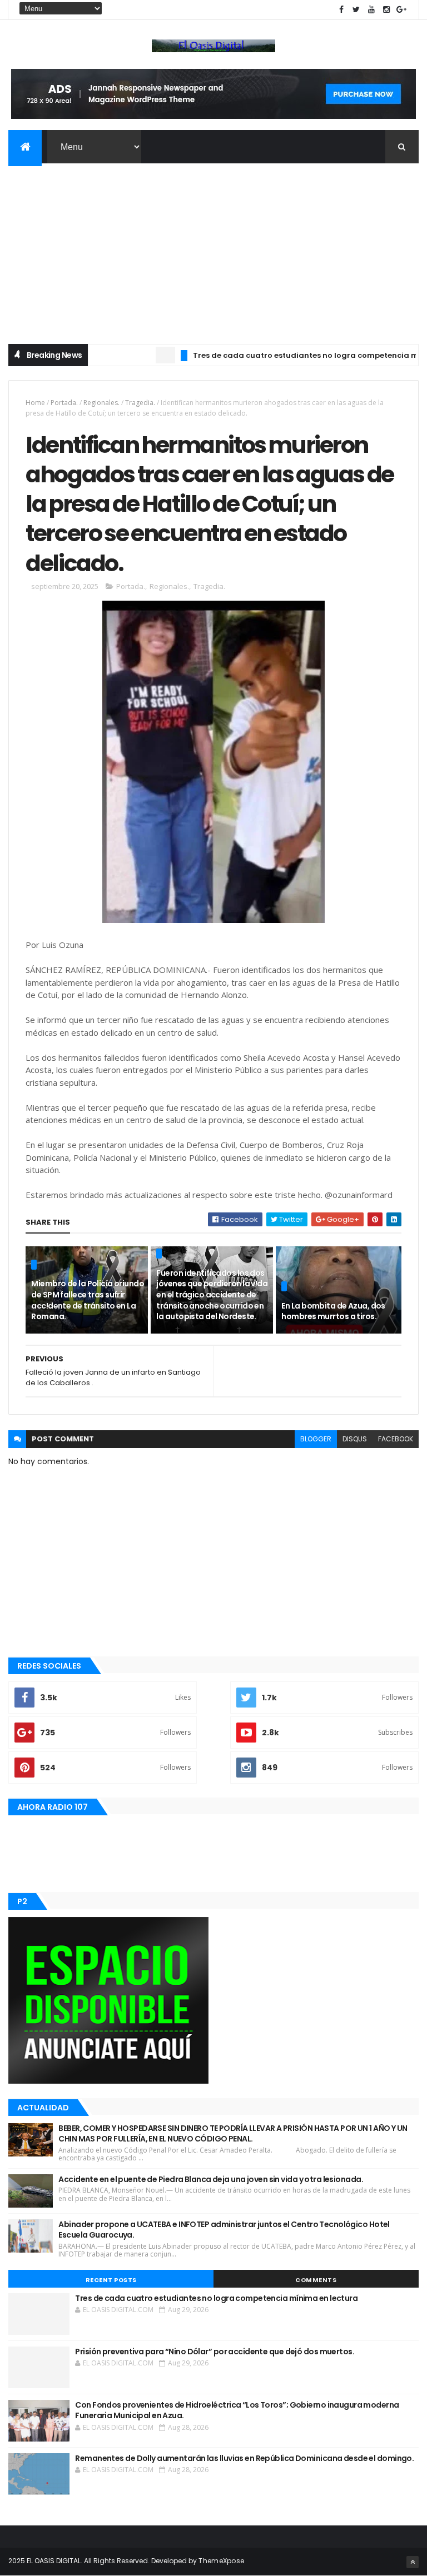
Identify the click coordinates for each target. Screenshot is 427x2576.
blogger (316, 1439)
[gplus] (401, 10)
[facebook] (341, 10)
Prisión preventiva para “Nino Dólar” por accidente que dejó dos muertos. (215, 2352)
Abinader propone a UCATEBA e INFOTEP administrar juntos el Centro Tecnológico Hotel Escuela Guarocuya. (224, 2230)
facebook (396, 1439)
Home (35, 403)
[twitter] (356, 10)
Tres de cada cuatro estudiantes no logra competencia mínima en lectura (216, 2298)
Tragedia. (140, 403)
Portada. (64, 403)
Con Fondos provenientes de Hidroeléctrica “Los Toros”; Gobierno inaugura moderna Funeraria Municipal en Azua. (237, 2410)
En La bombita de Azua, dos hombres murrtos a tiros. (333, 1311)
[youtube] (371, 10)
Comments (316, 2280)
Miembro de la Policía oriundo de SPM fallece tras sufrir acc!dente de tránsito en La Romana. (88, 1300)
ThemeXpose (221, 2561)
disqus (355, 1439)
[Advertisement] (213, 247)
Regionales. (101, 403)
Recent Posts (111, 2280)
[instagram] (386, 10)
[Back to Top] (413, 2562)
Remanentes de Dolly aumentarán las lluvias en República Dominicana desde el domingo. (244, 2458)
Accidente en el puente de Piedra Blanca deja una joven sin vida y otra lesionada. (211, 2179)
